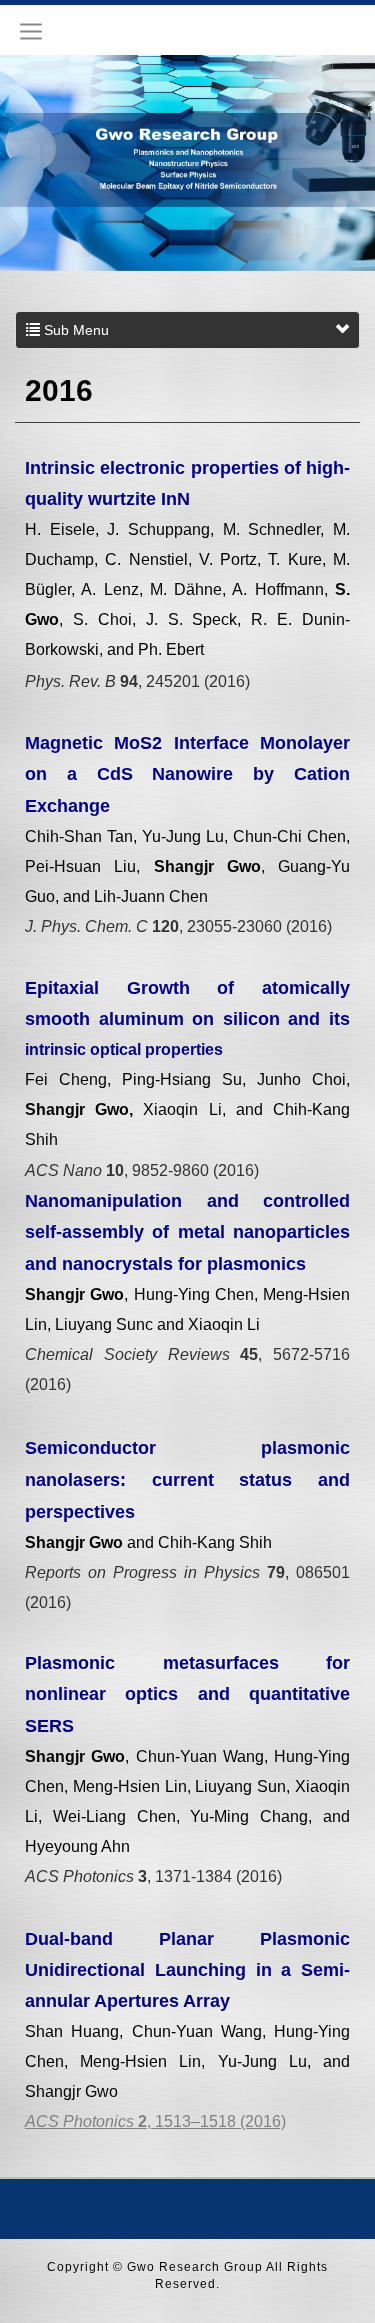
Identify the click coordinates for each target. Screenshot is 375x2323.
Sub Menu (74, 330)
